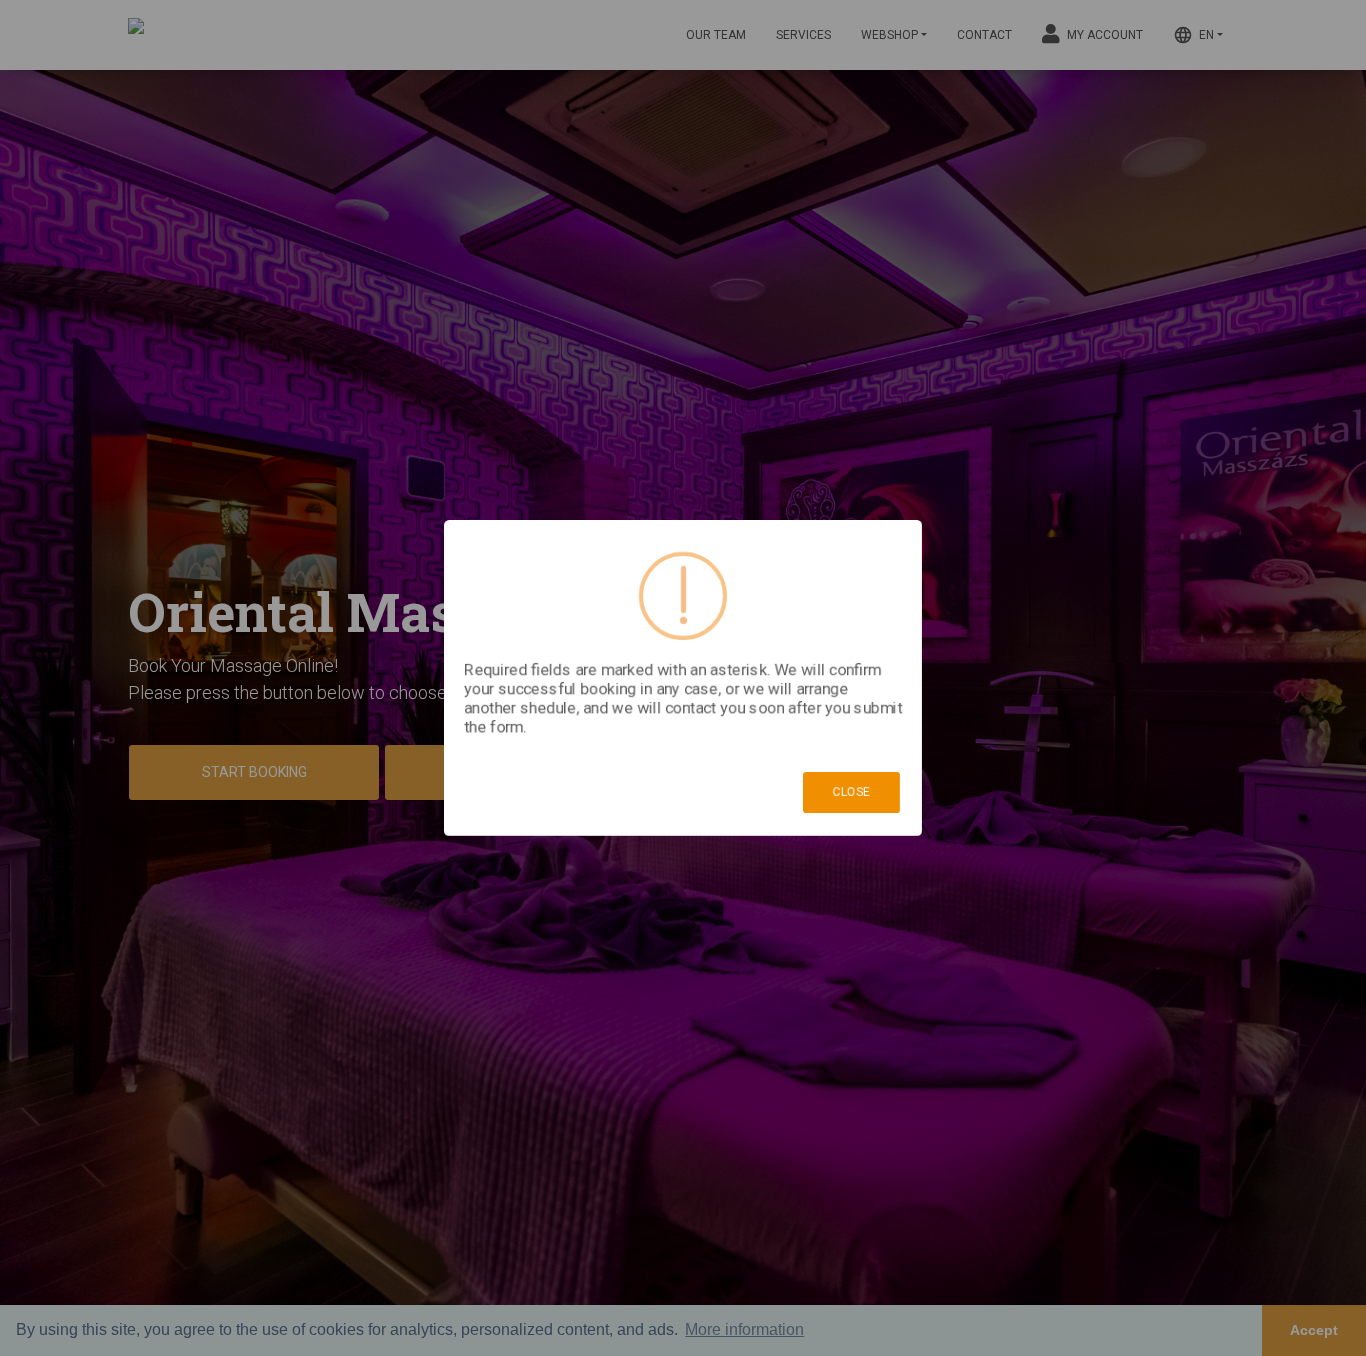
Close (851, 792)
